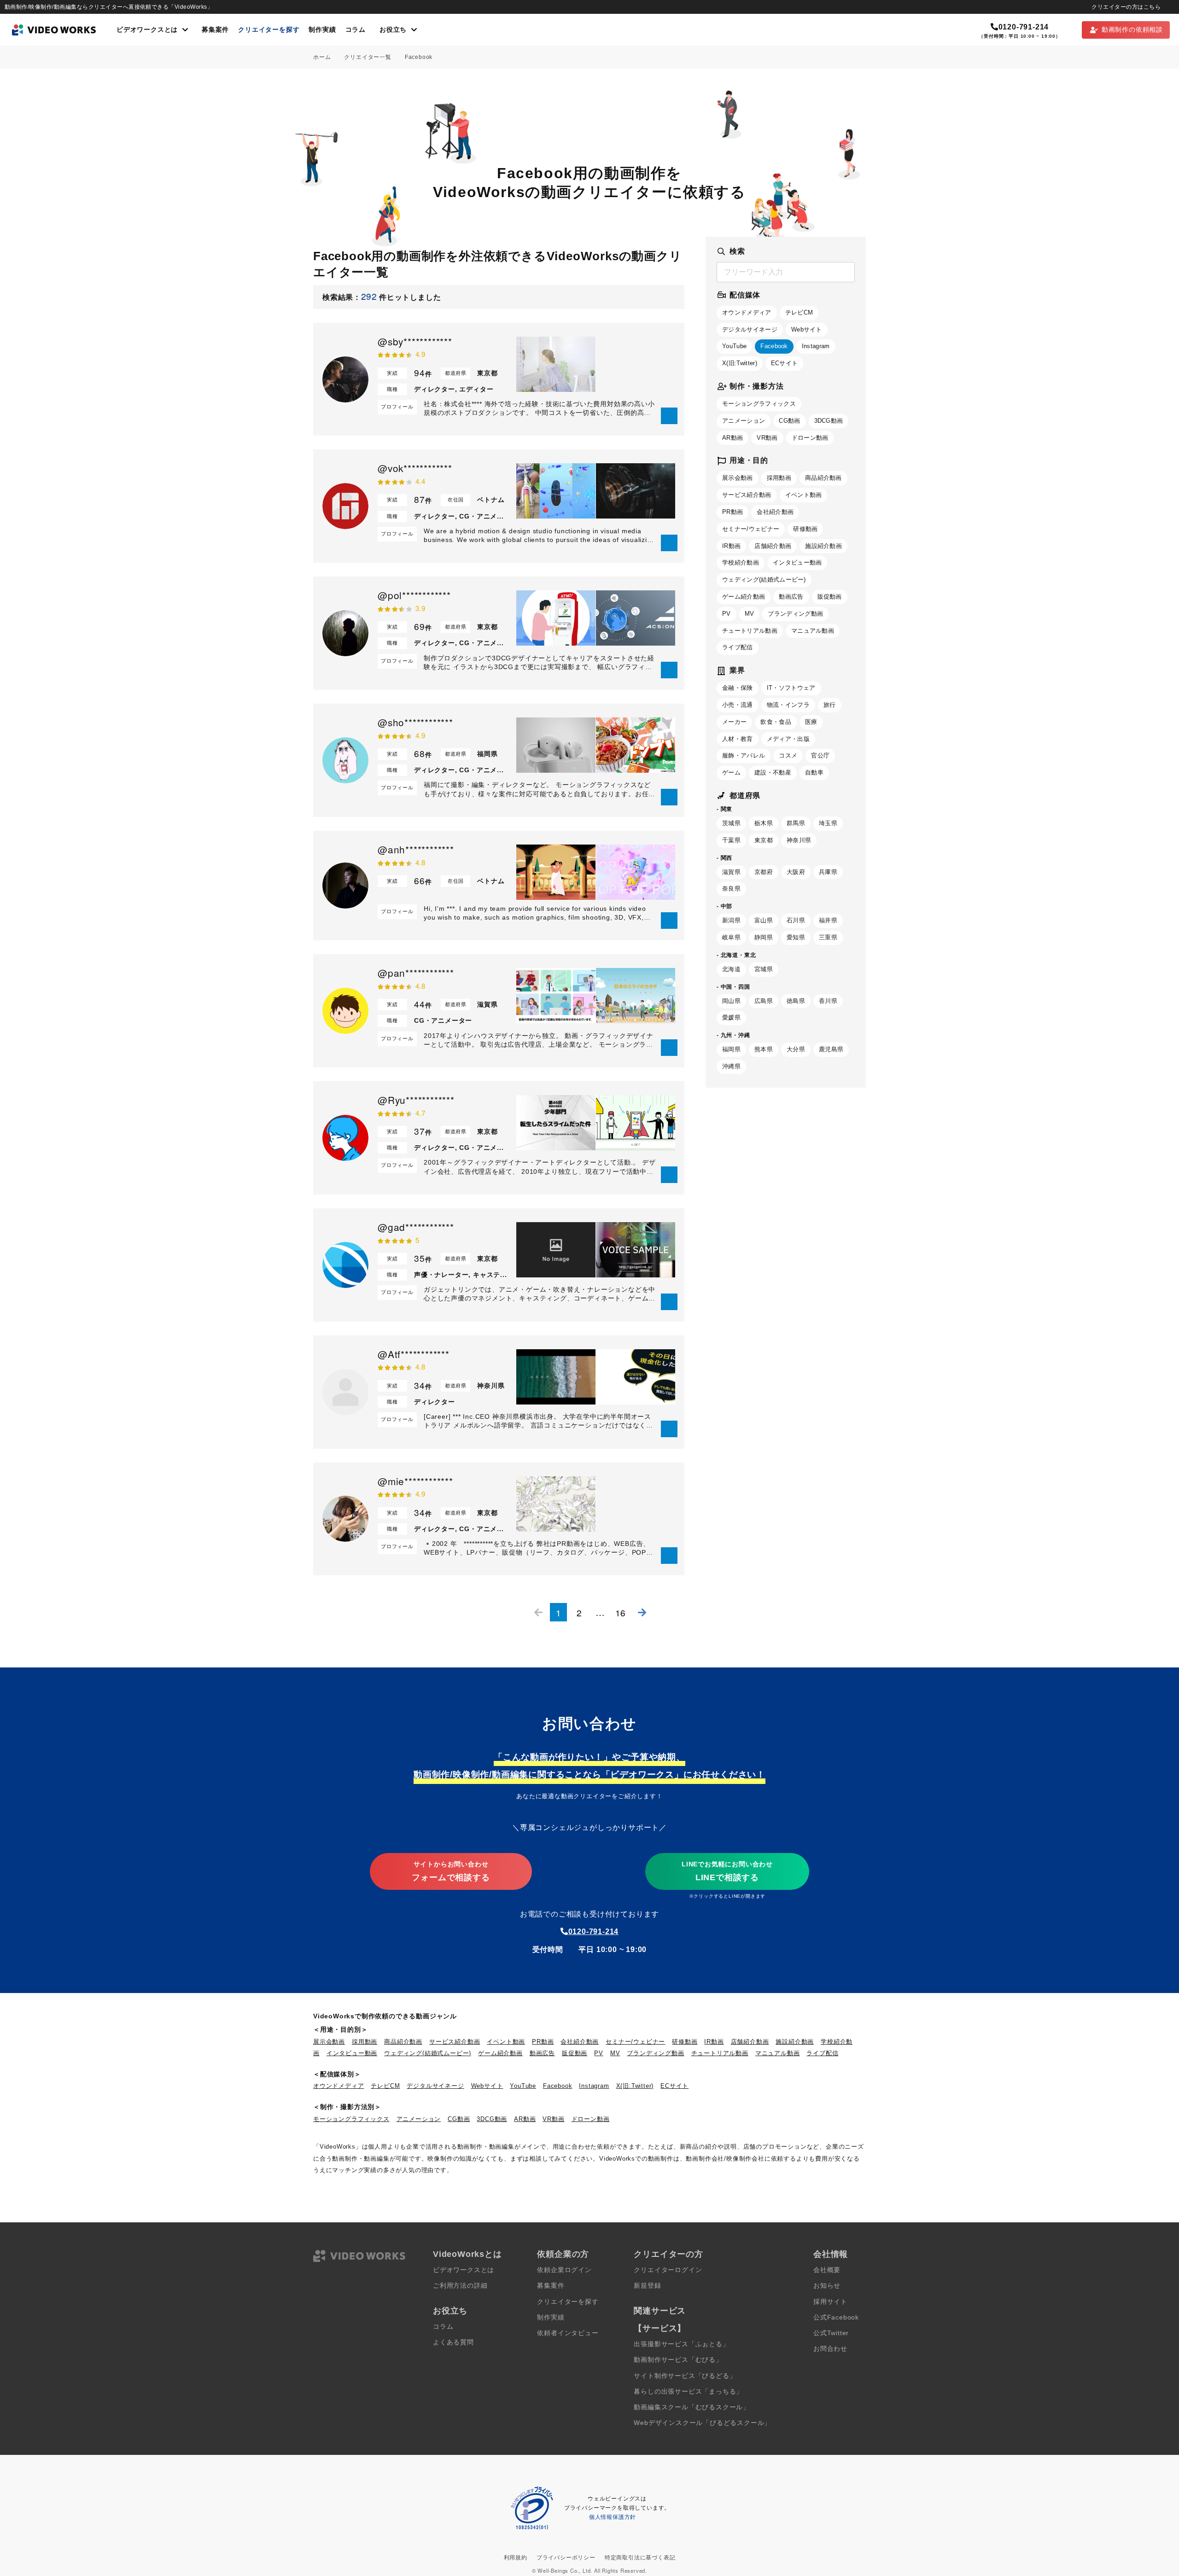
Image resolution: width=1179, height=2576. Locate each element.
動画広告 (791, 597)
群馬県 (796, 823)
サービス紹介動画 (747, 495)
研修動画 (805, 529)
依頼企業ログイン (564, 2270)
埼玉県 (828, 823)
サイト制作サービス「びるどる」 (685, 2376)
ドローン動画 (810, 438)
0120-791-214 (1024, 27)
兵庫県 (828, 872)
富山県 (764, 920)
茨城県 (731, 823)
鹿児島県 (831, 1049)
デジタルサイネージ (750, 329)
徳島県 (796, 1001)
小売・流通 (738, 705)
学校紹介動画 (741, 562)
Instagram (816, 346)
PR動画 (732, 512)
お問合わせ (830, 2349)
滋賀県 (731, 872)
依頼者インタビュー (568, 2333)
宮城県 (764, 969)
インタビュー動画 (797, 562)
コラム (356, 30)
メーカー (734, 722)
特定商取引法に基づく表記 (640, 2558)
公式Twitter (831, 2333)
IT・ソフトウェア (791, 688)
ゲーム (731, 772)
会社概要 (827, 2270)
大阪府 (796, 872)
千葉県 (731, 840)
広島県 (764, 1001)
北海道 (731, 969)
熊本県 (764, 1049)
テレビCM (799, 312)
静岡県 (764, 937)
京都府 (764, 872)
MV (750, 614)
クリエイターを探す (269, 30)
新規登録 (647, 2286)
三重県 (828, 937)
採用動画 (779, 478)
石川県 (796, 920)
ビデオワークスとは (464, 2270)
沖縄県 (731, 1066)
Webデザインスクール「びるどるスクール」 (702, 2423)
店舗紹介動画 (773, 546)
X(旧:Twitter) (740, 363)
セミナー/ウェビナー (751, 529)
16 (621, 1612)
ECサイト (785, 363)
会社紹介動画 (775, 512)
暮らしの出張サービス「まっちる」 (688, 2392)
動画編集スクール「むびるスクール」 (692, 2407)
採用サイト (830, 2302)
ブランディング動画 (795, 614)
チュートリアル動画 (750, 631)
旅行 (830, 705)
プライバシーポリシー (566, 2558)
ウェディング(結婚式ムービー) (764, 580)
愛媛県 (731, 1017)
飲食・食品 (776, 722)
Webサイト (807, 329)
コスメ (788, 755)
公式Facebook (836, 2317)
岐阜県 (731, 937)
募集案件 (215, 30)
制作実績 (322, 30)
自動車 (814, 772)
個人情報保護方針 (613, 2517)
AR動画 (732, 438)
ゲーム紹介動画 (744, 597)
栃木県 (764, 823)
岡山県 (731, 1001)
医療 (811, 722)
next (641, 1612)
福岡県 (731, 1049)
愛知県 (796, 937)
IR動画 (731, 546)
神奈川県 (799, 840)
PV (727, 614)
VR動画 (767, 438)
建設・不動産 (773, 772)
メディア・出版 (788, 739)
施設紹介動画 (823, 546)
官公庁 (820, 755)
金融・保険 (738, 688)
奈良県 (731, 889)
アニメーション (744, 421)
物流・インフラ (788, 705)
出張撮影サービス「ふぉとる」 (681, 2344)
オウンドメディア (747, 312)
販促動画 (830, 597)
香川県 (828, 1001)
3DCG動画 (829, 421)
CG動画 (789, 421)
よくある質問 (453, 2342)
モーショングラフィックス (759, 404)
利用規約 (516, 2558)
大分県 (796, 1049)
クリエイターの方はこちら (1126, 7)
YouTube (734, 346)
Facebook (774, 346)
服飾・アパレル (744, 755)
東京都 (764, 840)
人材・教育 (738, 739)
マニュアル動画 (813, 631)
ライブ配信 (738, 647)
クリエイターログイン (668, 2270)
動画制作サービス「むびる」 (678, 2360)
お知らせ (827, 2286)
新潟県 (731, 920)
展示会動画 (738, 478)
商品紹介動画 (823, 478)
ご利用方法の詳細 (460, 2286)
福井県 (828, 920)
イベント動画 (804, 495)
